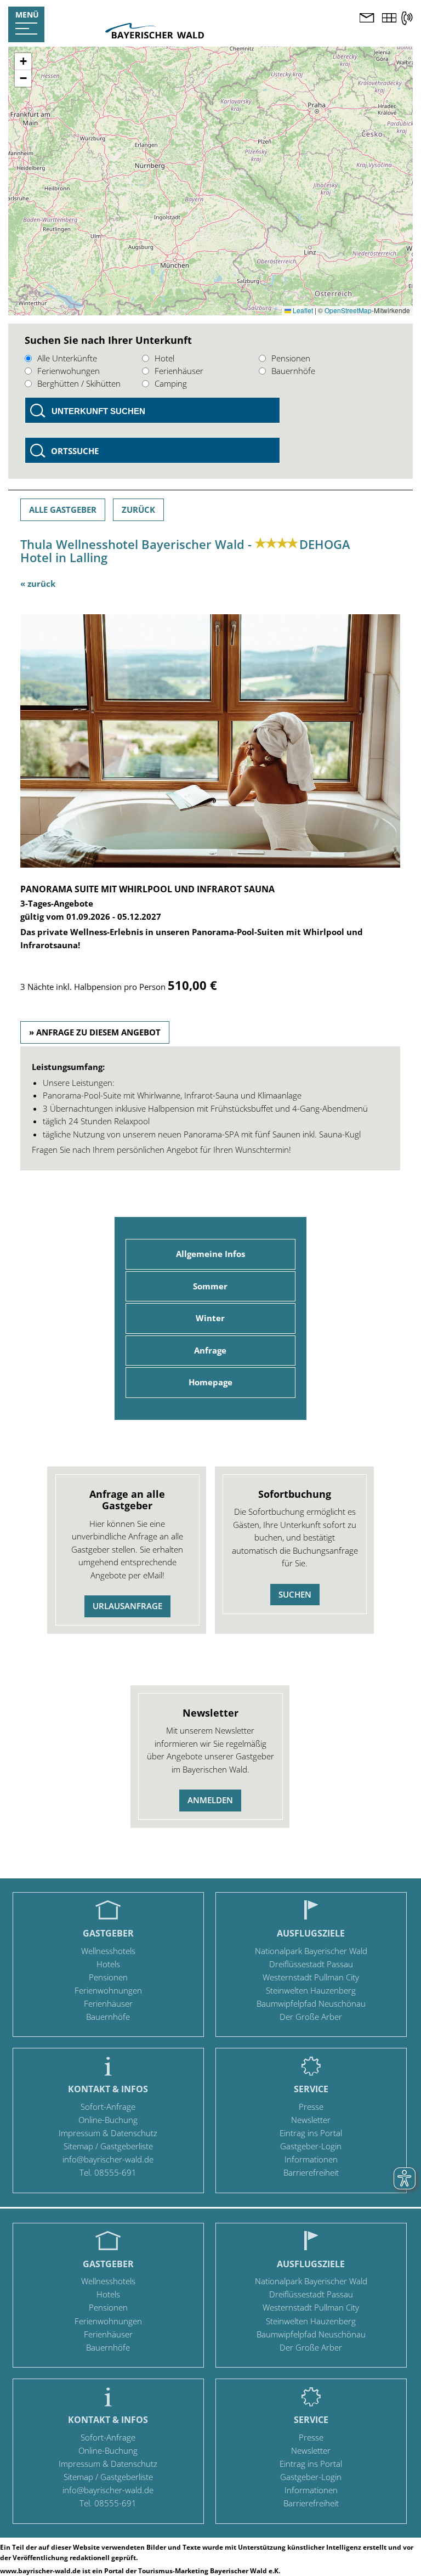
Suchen (295, 1594)
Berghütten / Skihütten (79, 383)
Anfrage (210, 1350)
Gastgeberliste (127, 2146)
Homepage (210, 1382)
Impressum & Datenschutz (108, 2133)
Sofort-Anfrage (108, 2107)
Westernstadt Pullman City (311, 1977)
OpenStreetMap (348, 310)
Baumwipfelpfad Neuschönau (311, 2003)
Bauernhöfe (293, 371)
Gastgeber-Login (311, 2146)
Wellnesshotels (108, 1951)
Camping (171, 383)
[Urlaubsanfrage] (367, 19)
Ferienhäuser (179, 371)
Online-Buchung (108, 2120)
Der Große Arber (311, 2017)
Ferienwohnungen (108, 1990)
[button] (23, 62)
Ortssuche (75, 451)
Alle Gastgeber (63, 509)
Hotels (108, 1964)
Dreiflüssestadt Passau (311, 1964)
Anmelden (210, 1800)
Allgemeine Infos (210, 1254)
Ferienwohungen (69, 371)
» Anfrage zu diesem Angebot (95, 1032)
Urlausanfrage (127, 1606)
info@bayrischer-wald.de (108, 2159)
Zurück (138, 509)
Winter (210, 1318)
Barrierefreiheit (311, 2172)
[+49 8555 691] (407, 18)
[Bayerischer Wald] (155, 35)
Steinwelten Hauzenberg (311, 1990)
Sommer (210, 1286)
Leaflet (302, 310)
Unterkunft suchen (98, 411)
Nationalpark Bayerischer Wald (311, 1951)
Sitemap (78, 2146)
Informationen (311, 2159)
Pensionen (291, 358)
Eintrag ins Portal (311, 2133)
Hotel (164, 358)
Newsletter (311, 2120)
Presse (311, 2107)
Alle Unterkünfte (67, 358)
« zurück (38, 584)
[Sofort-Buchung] (389, 19)
